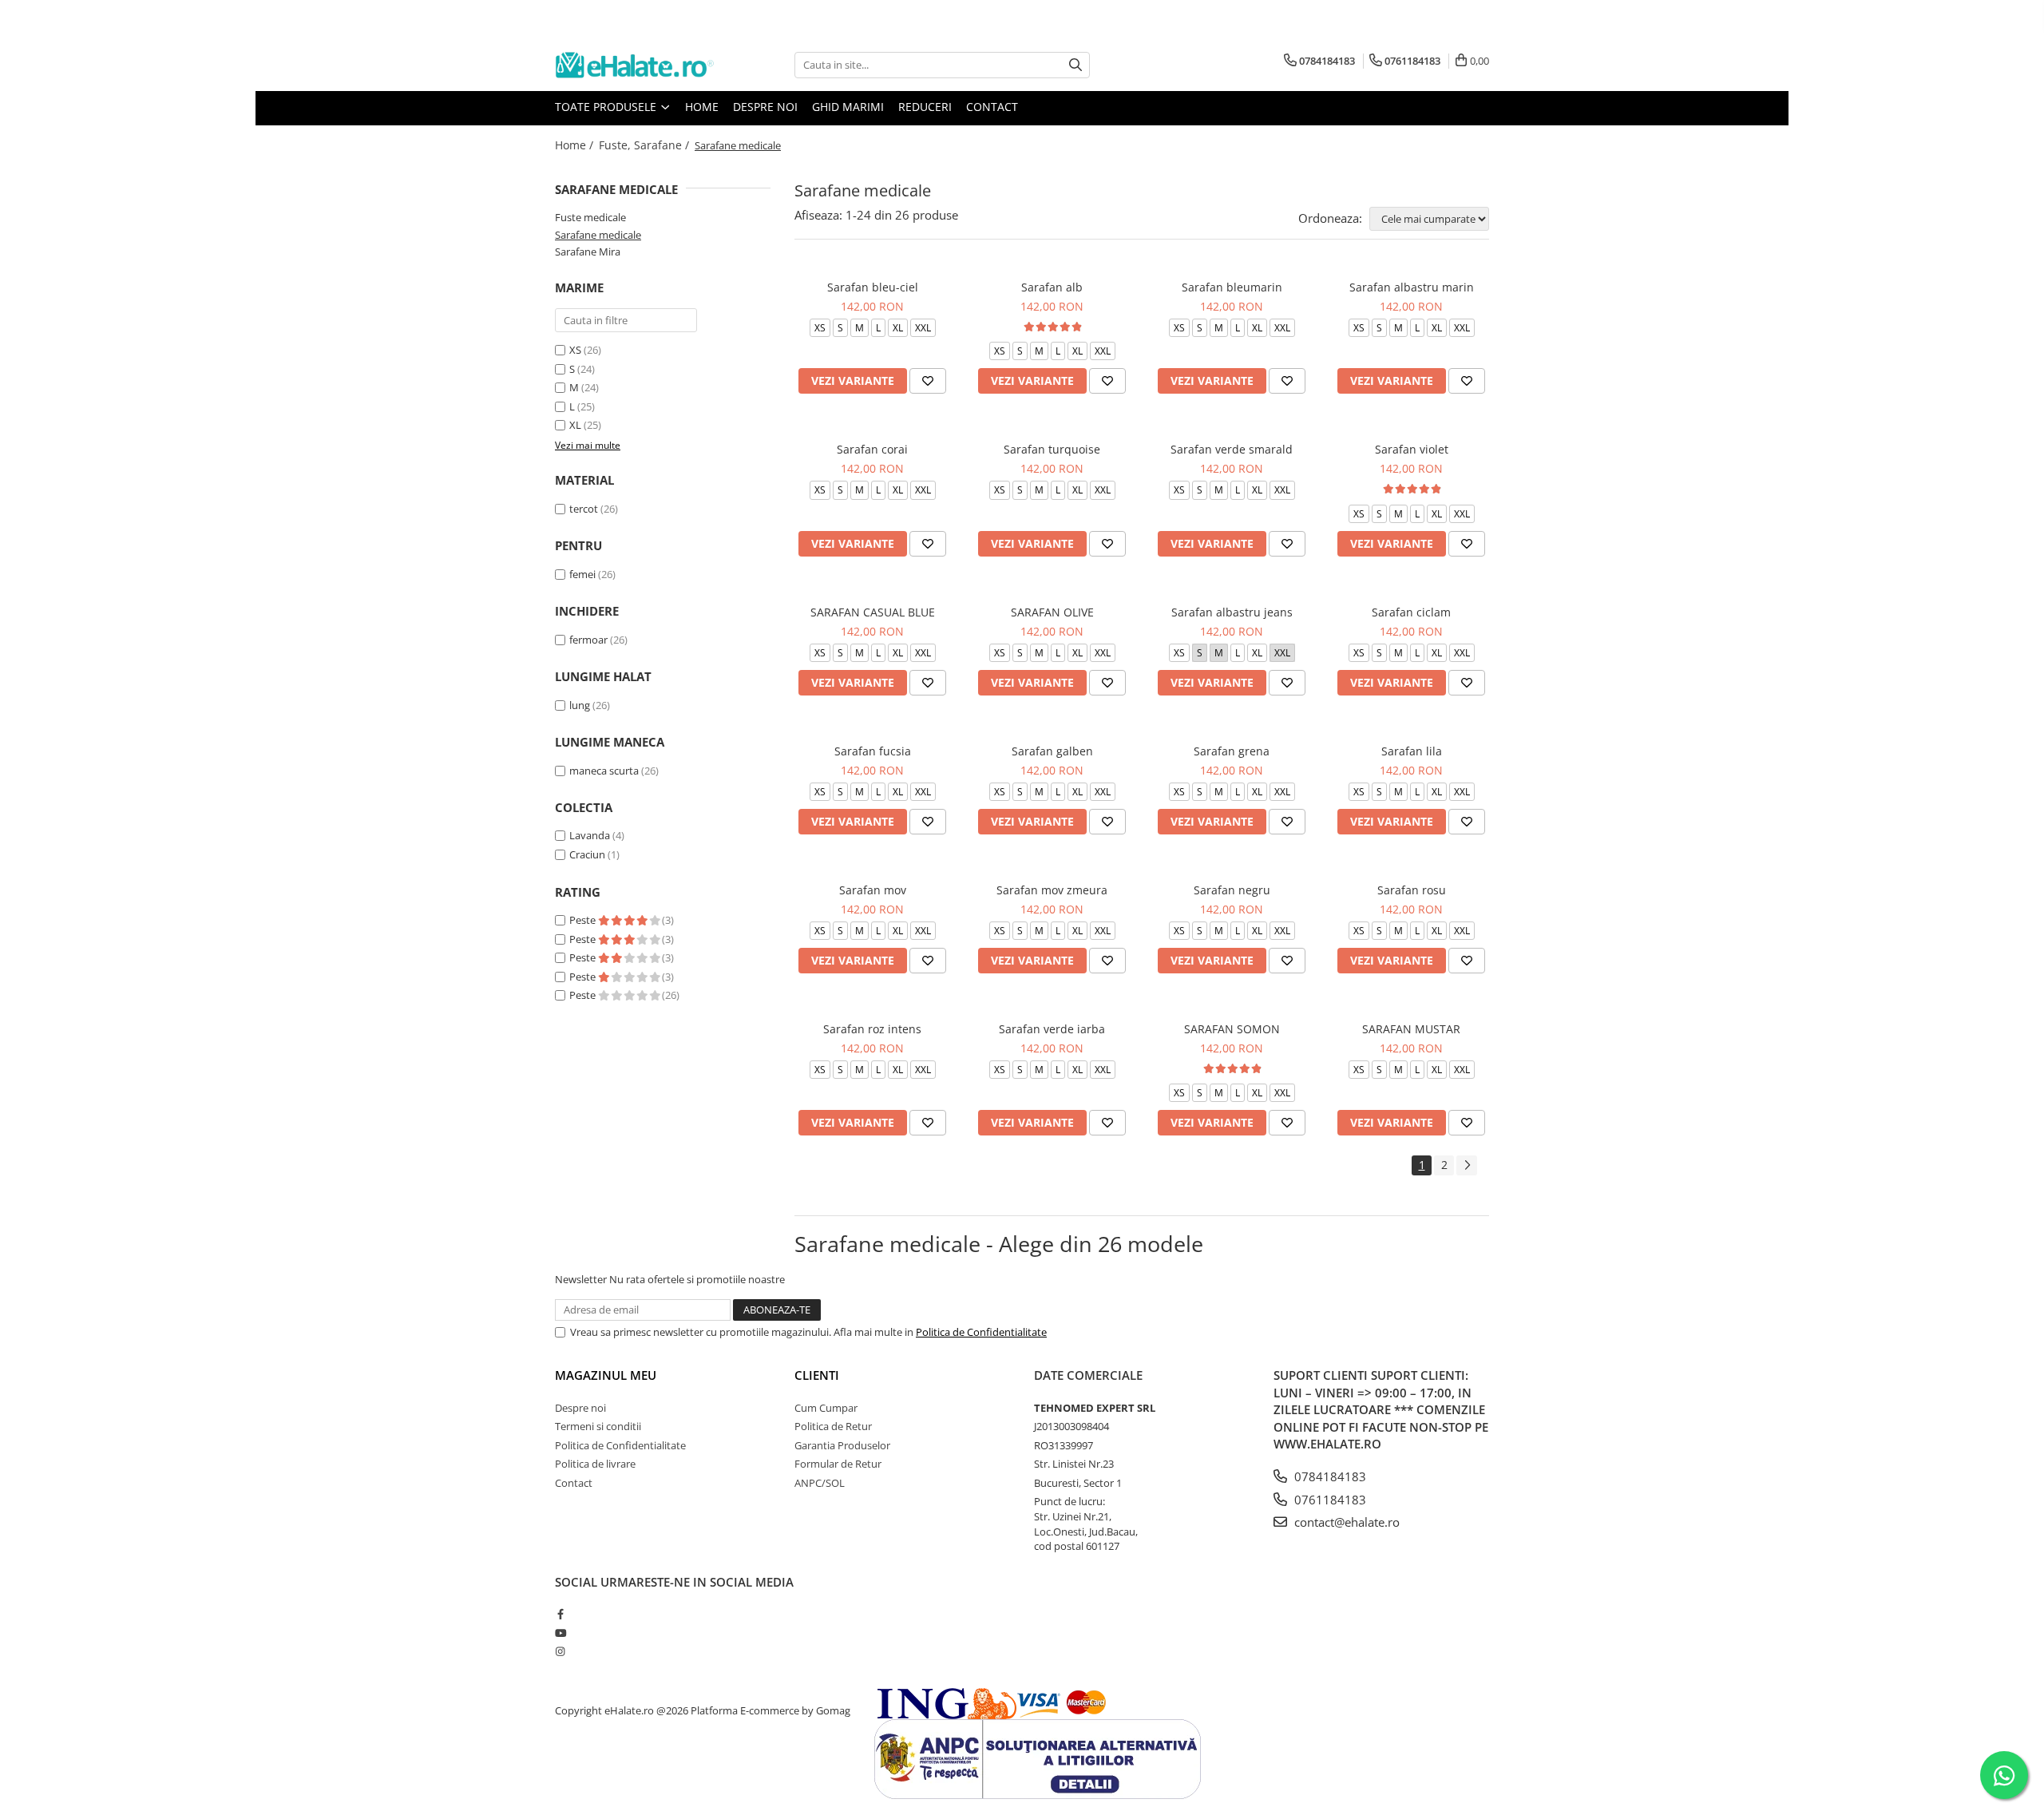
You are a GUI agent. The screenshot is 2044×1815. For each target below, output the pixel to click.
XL (575, 425)
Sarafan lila (1412, 751)
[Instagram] (560, 1651)
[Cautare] (1075, 65)
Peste (584, 920)
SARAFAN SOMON (1232, 1029)
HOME (702, 107)
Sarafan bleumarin (1232, 287)
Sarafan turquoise (1052, 449)
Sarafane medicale (598, 235)
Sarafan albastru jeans (1232, 612)
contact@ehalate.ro (1345, 1522)
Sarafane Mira (588, 252)
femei (582, 574)
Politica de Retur (833, 1426)
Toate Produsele (607, 107)
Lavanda (590, 835)
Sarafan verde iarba (1052, 1029)
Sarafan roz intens (872, 1029)
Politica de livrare (595, 1464)
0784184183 (1329, 1476)
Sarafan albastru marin (1412, 287)
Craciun (587, 854)
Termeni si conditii (598, 1426)
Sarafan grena (1232, 751)
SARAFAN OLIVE (1052, 612)
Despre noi (765, 107)
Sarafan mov (873, 890)
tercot (584, 509)
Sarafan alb (1052, 287)
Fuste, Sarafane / (646, 145)
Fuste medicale (590, 217)
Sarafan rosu (1412, 890)
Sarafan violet (1412, 449)
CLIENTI (817, 1375)
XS (575, 350)
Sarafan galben (1052, 751)
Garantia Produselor (842, 1445)
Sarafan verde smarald (1232, 449)
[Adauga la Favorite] (928, 381)
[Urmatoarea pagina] (1467, 1165)
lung (580, 705)
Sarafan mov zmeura (1052, 890)
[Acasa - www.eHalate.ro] (635, 65)
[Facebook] (560, 1614)
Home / (576, 145)
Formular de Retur (838, 1464)
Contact (992, 107)
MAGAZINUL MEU (606, 1375)
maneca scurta (604, 771)
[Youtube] (560, 1633)
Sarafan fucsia (873, 751)
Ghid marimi (848, 107)
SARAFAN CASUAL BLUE (873, 612)
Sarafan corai (872, 449)
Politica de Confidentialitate (981, 1332)
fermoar (588, 640)
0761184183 (1329, 1500)
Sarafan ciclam (1411, 612)
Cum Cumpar (826, 1408)
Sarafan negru (1232, 890)
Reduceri (925, 107)
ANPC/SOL (820, 1483)
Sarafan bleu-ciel (873, 287)
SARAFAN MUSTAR (1411, 1029)
